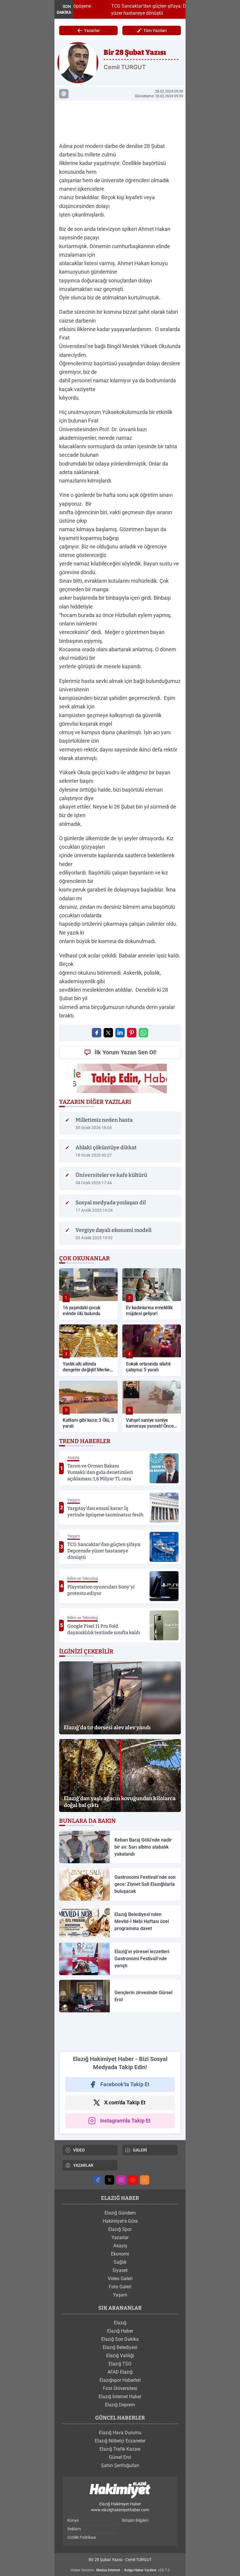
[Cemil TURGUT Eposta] (64, 94)
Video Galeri (120, 2278)
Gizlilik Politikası (82, 2537)
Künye (73, 2520)
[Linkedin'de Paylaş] (120, 1033)
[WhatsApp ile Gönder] (143, 1033)
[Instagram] (121, 2180)
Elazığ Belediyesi (120, 2347)
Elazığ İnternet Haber (120, 2397)
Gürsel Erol (120, 2457)
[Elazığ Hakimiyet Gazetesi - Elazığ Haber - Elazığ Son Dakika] (120, 2490)
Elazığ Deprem (120, 2405)
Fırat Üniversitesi (120, 2388)
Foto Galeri (120, 2287)
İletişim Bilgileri (135, 2520)
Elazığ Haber (120, 2331)
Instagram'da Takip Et (125, 2121)
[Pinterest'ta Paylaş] (132, 1033)
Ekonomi (120, 2254)
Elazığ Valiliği (120, 2356)
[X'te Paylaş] (108, 1033)
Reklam (74, 2529)
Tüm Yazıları (155, 30)
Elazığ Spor (120, 2229)
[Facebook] (98, 2180)
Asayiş (120, 2246)
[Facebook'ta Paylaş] (97, 1033)
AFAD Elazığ (120, 2372)
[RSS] (145, 2180)
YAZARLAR (83, 2165)
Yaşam (120, 2295)
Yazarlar (92, 30)
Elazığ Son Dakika (120, 2339)
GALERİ (140, 2150)
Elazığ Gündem (120, 2213)
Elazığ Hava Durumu (120, 2433)
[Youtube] (133, 2180)
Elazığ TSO (120, 2364)
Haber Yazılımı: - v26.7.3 (120, 2570)
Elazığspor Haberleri (120, 2380)
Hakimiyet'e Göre (120, 2221)
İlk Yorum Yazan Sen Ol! (125, 1052)
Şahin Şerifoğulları (120, 2465)
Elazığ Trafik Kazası (120, 2449)
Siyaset (120, 2270)
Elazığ (120, 2323)
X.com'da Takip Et (125, 2102)
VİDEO (79, 2150)
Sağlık (120, 2262)
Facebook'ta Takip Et (125, 2084)
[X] (109, 2180)
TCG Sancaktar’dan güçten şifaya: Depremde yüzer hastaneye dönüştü (133, 10)
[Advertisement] (120, 120)
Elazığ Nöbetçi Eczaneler (120, 2441)
